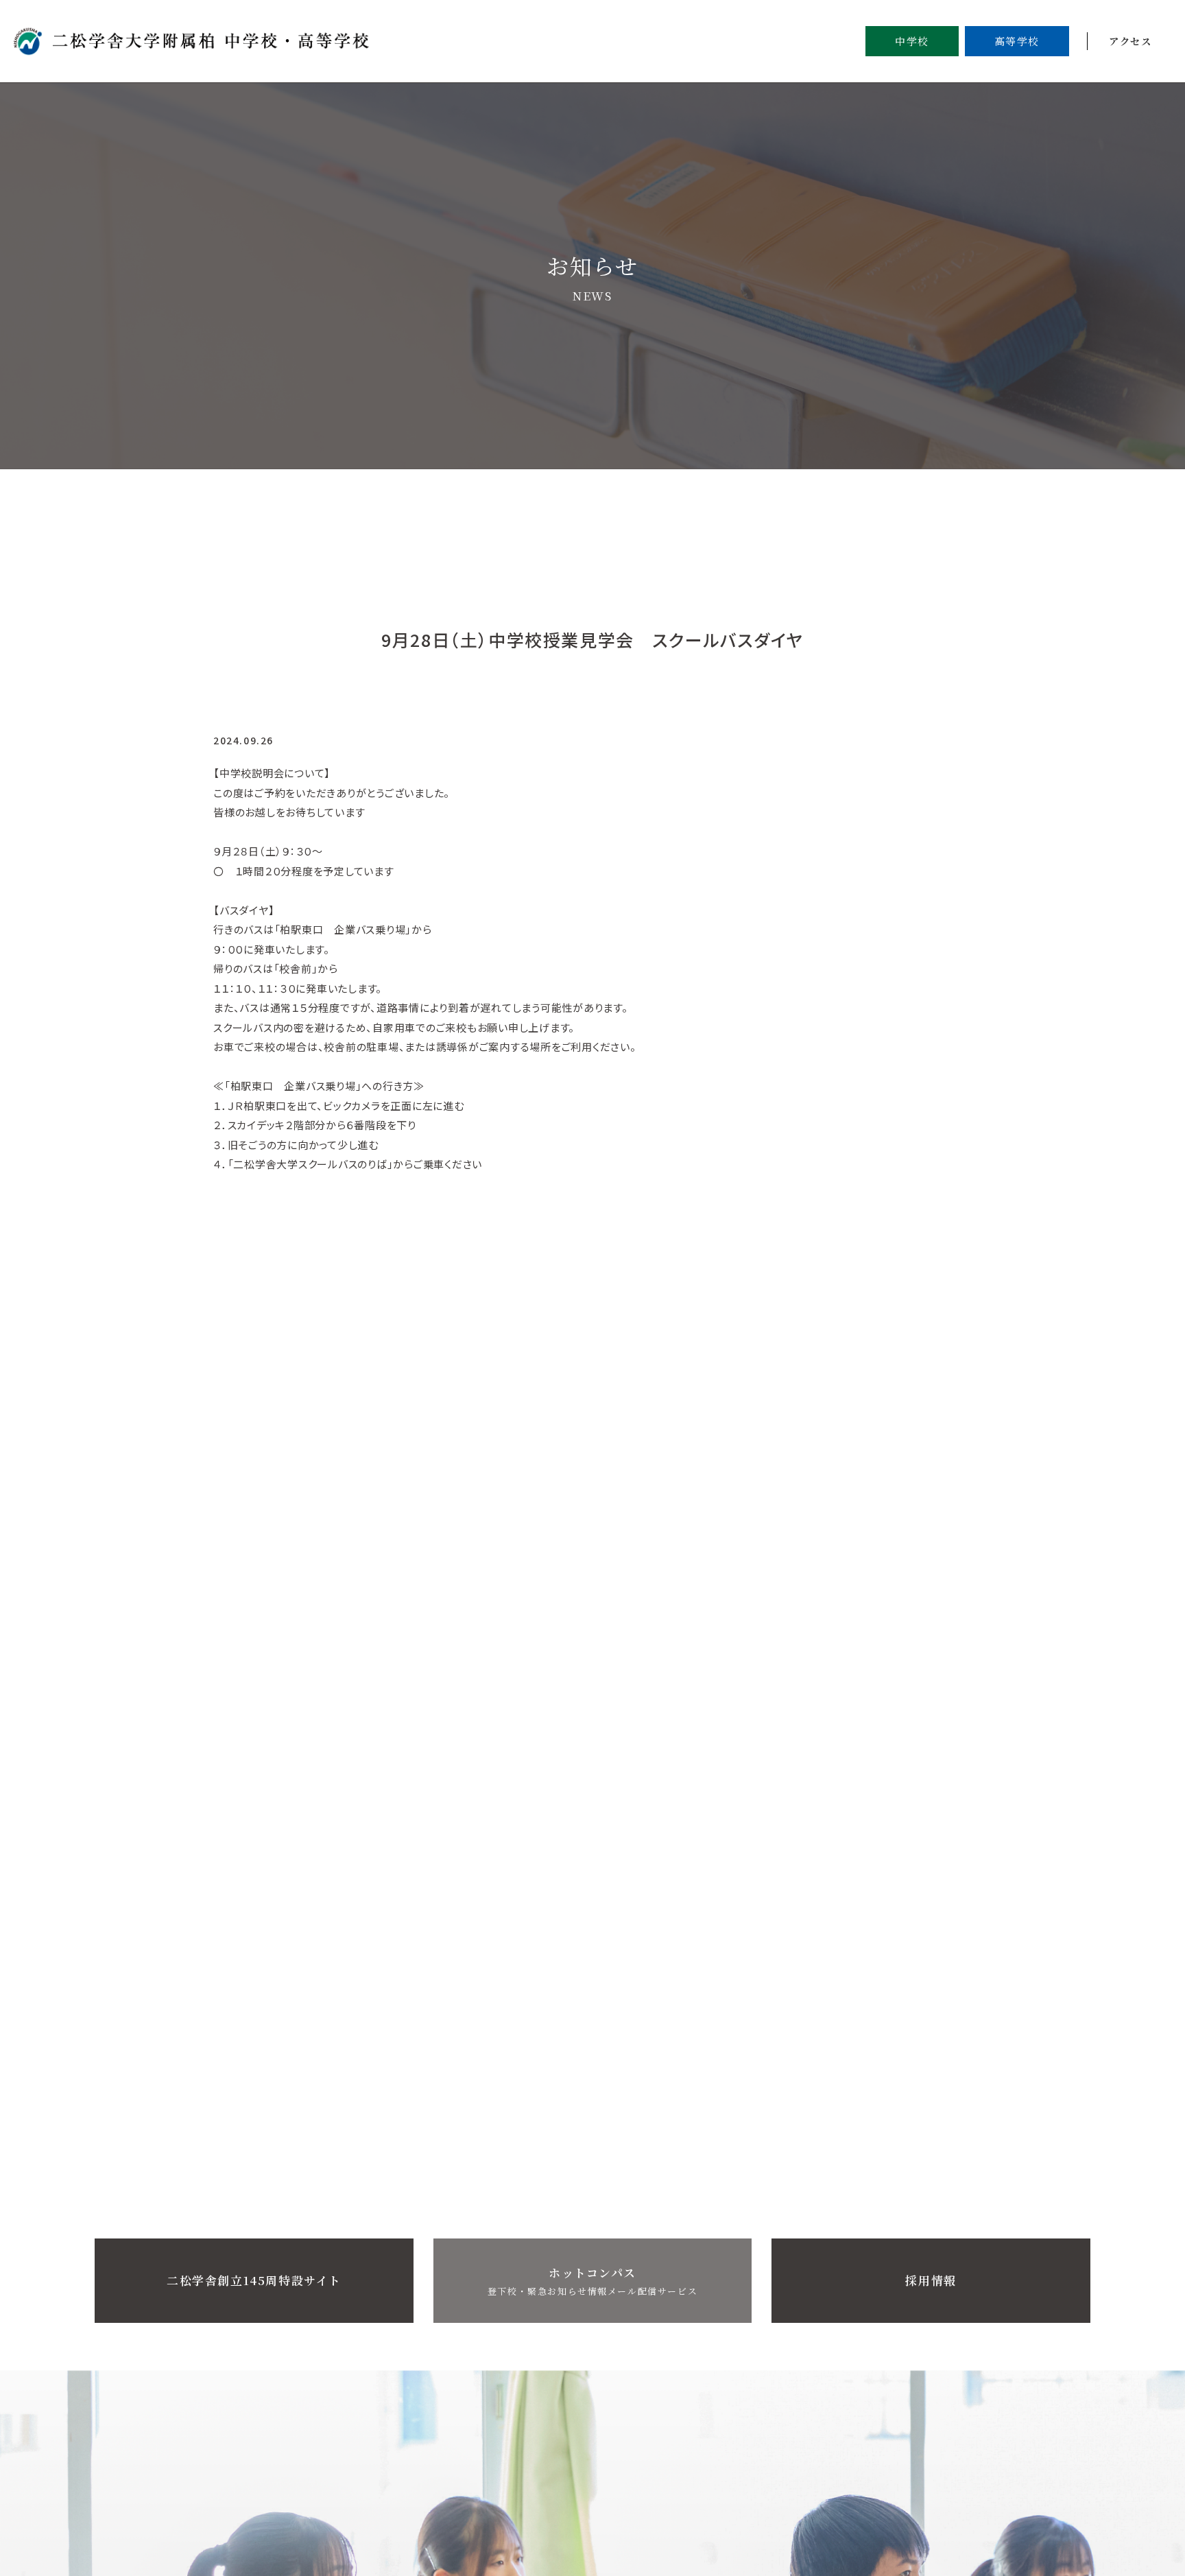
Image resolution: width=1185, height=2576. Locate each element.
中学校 (912, 41)
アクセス (1130, 41)
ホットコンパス (592, 2281)
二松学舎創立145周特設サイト (254, 2280)
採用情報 (931, 2280)
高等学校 (1017, 41)
